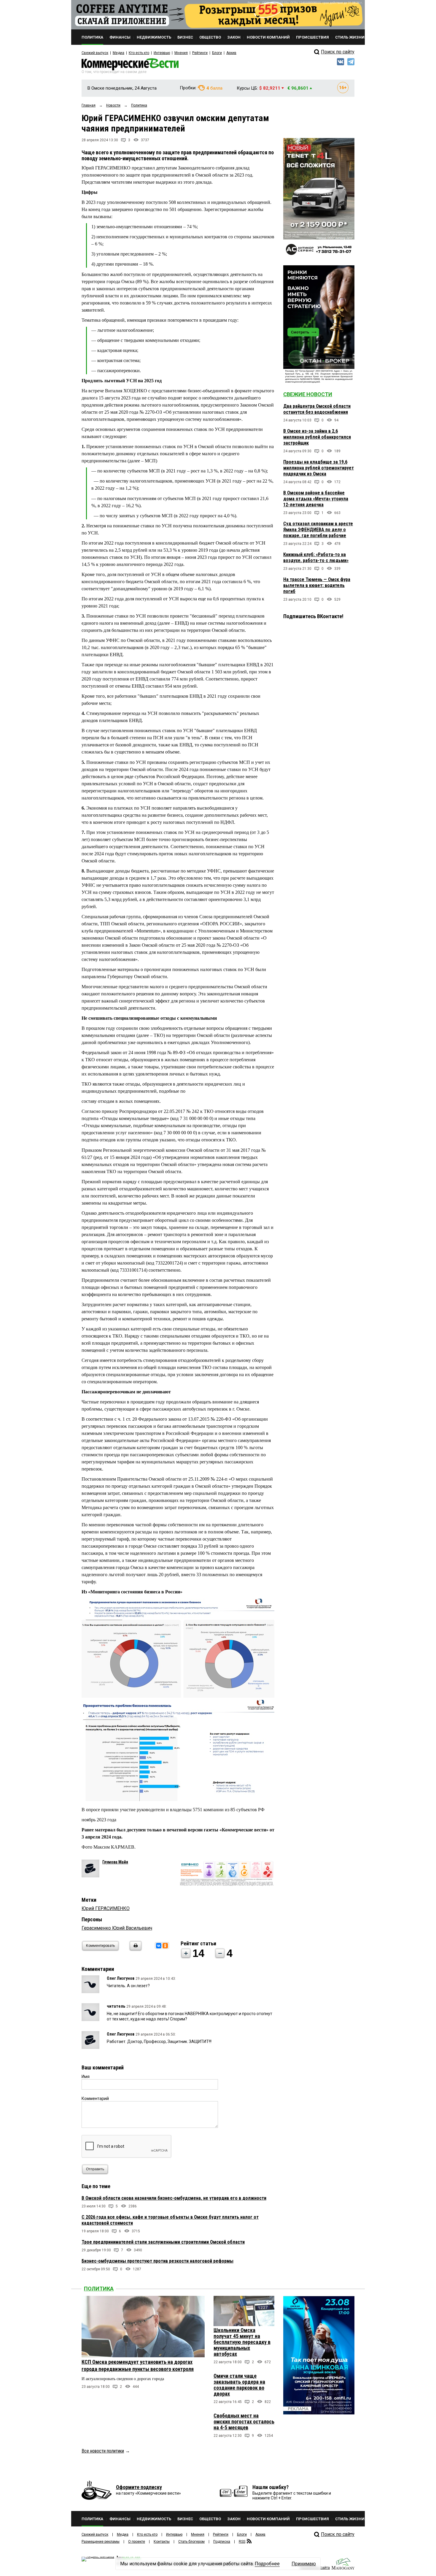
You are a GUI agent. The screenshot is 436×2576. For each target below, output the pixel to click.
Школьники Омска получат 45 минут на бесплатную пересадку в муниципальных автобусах (242, 2342)
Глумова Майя (115, 1862)
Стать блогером (191, 2542)
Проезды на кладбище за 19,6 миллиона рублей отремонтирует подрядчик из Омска (319, 468)
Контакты (162, 2542)
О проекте (137, 2542)
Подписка (222, 2542)
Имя (86, 2077)
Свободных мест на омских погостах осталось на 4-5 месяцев (244, 2422)
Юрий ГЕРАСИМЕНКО (106, 1908)
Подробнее (267, 2564)
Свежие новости (308, 394)
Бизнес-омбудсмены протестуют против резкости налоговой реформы (157, 2261)
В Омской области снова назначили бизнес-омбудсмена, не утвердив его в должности (174, 2198)
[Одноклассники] (165, 1946)
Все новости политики (103, 2451)
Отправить (95, 2169)
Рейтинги (200, 53)
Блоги (217, 53)
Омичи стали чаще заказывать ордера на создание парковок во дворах (239, 2385)
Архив (231, 53)
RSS (242, 2542)
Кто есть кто (139, 53)
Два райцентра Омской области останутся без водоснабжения (317, 409)
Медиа (118, 53)
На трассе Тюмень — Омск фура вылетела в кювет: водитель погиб (317, 585)
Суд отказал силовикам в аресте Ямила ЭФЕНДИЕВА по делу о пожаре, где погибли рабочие (318, 530)
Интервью (162, 53)
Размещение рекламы (101, 2542)
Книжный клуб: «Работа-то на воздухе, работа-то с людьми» (316, 557)
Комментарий (95, 2098)
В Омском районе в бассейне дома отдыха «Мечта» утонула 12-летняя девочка (316, 499)
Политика (99, 2289)
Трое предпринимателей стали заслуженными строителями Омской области (163, 2242)
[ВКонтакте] (159, 1946)
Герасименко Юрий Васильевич (117, 1928)
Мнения (181, 53)
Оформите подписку (139, 2487)
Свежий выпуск (95, 53)
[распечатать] (135, 1949)
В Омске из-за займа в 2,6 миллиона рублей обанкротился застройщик (317, 437)
